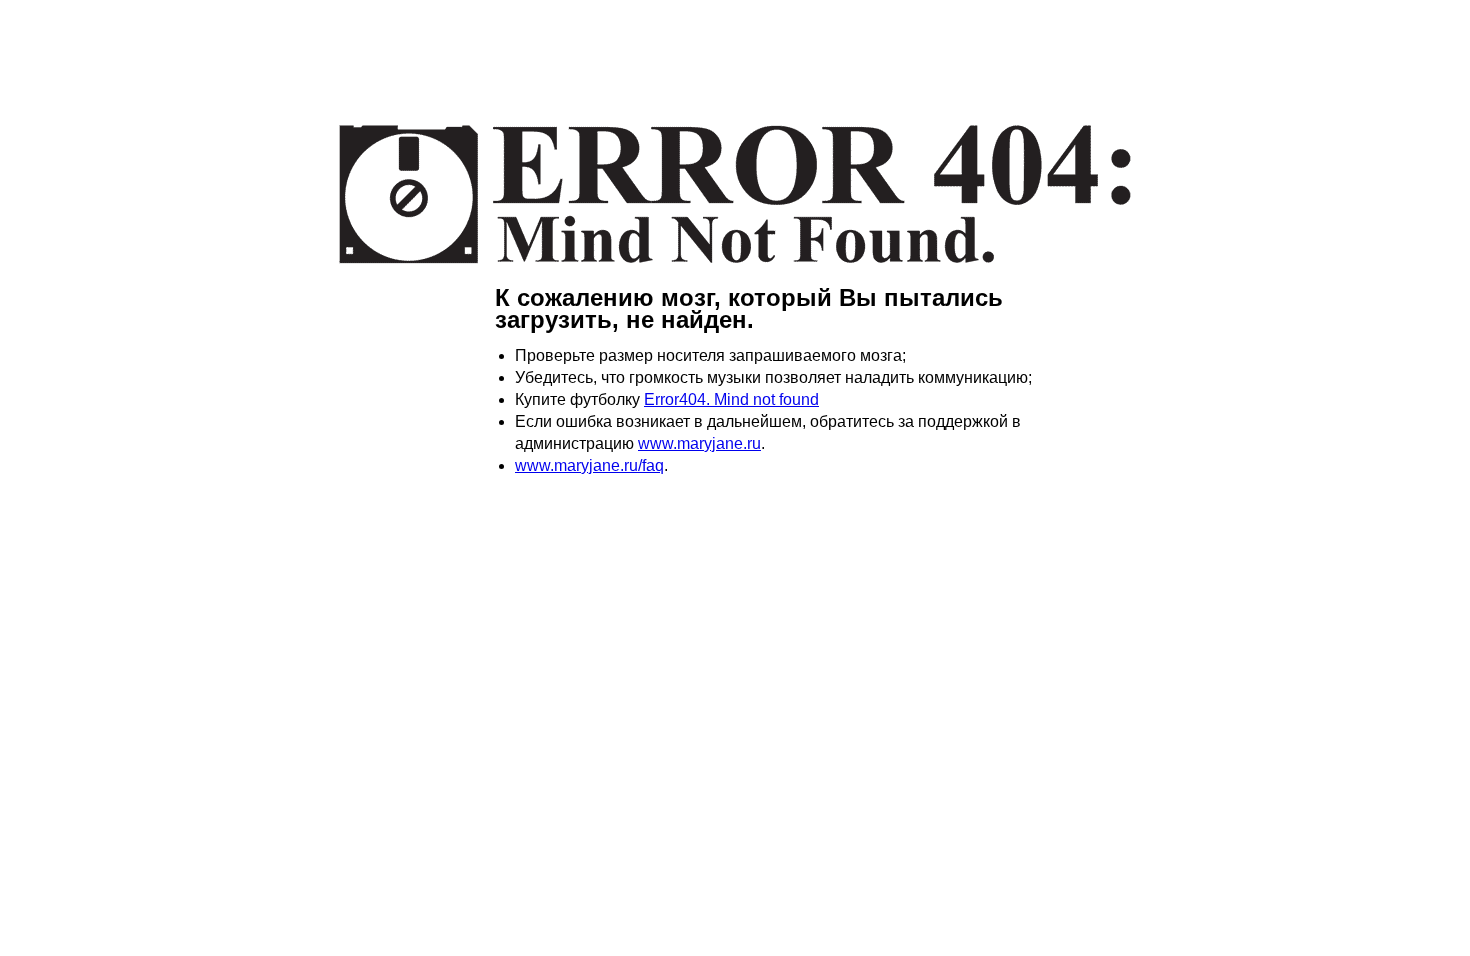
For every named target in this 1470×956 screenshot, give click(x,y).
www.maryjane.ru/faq (589, 465)
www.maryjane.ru (699, 443)
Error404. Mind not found (731, 399)
